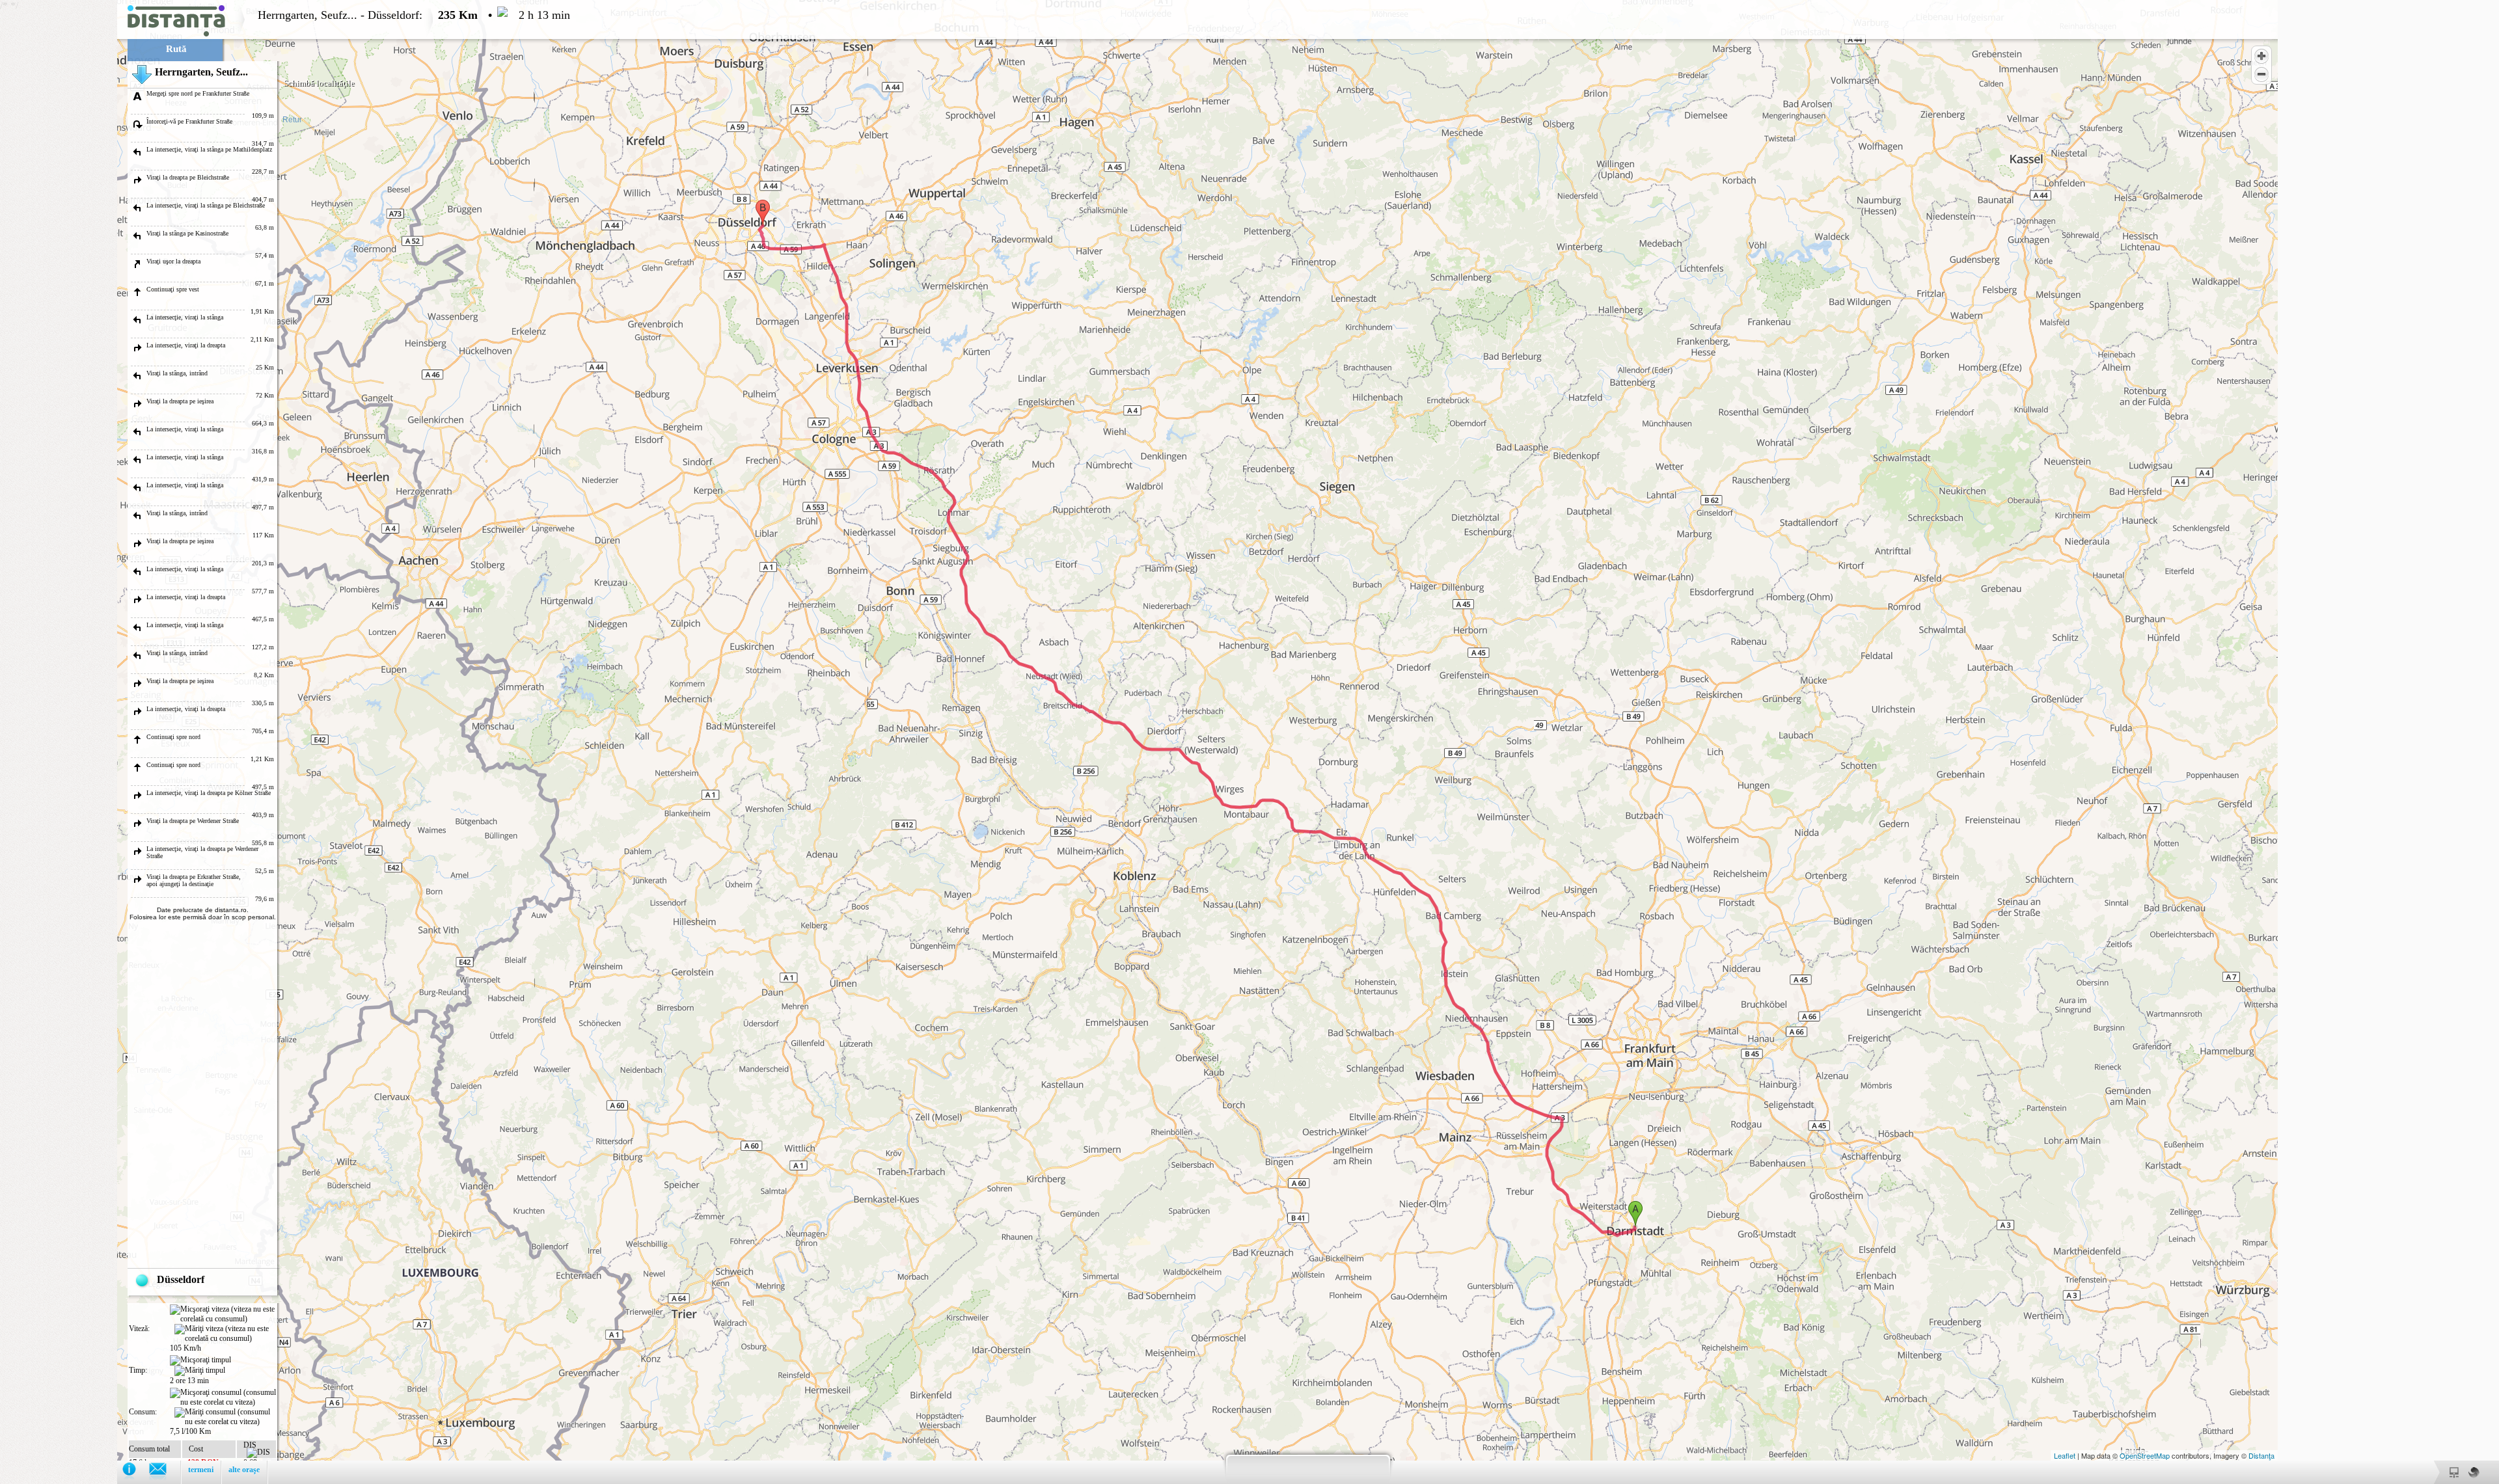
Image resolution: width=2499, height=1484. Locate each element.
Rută (176, 49)
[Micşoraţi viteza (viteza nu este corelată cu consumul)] (223, 1314)
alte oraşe (244, 1470)
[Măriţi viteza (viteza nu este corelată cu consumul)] (225, 1334)
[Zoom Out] (2261, 74)
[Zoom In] (2261, 56)
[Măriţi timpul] (200, 1371)
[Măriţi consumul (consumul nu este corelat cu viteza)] (225, 1417)
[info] (136, 1472)
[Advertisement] (59, 195)
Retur (292, 120)
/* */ (285, 739)
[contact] (164, 1472)
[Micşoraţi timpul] (200, 1360)
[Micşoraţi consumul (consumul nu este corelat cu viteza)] (223, 1397)
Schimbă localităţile (319, 83)
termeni (201, 1470)
